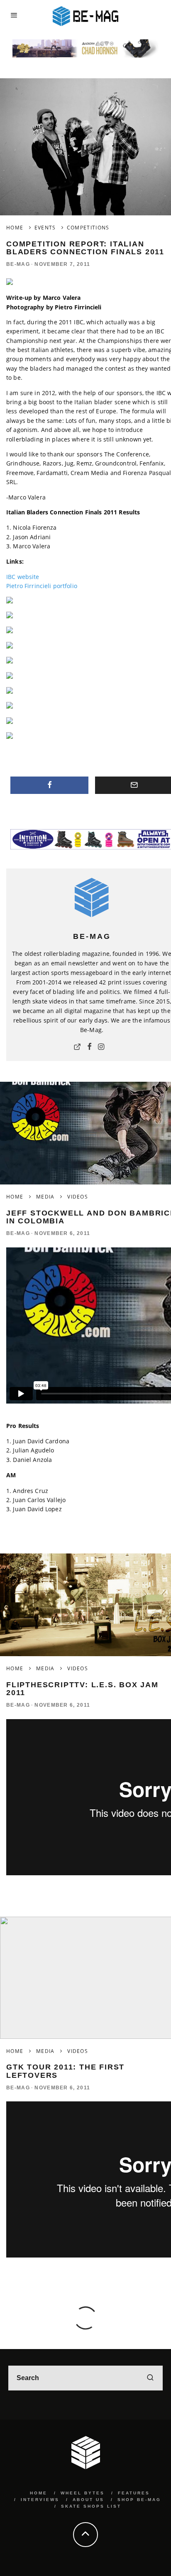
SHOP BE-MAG (139, 2500)
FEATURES (134, 2493)
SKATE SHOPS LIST (91, 2506)
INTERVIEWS (40, 2500)
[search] (150, 2378)
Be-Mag (18, 264)
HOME (39, 2493)
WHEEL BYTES (83, 2493)
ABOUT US (88, 2500)
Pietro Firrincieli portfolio (42, 586)
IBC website (23, 577)
